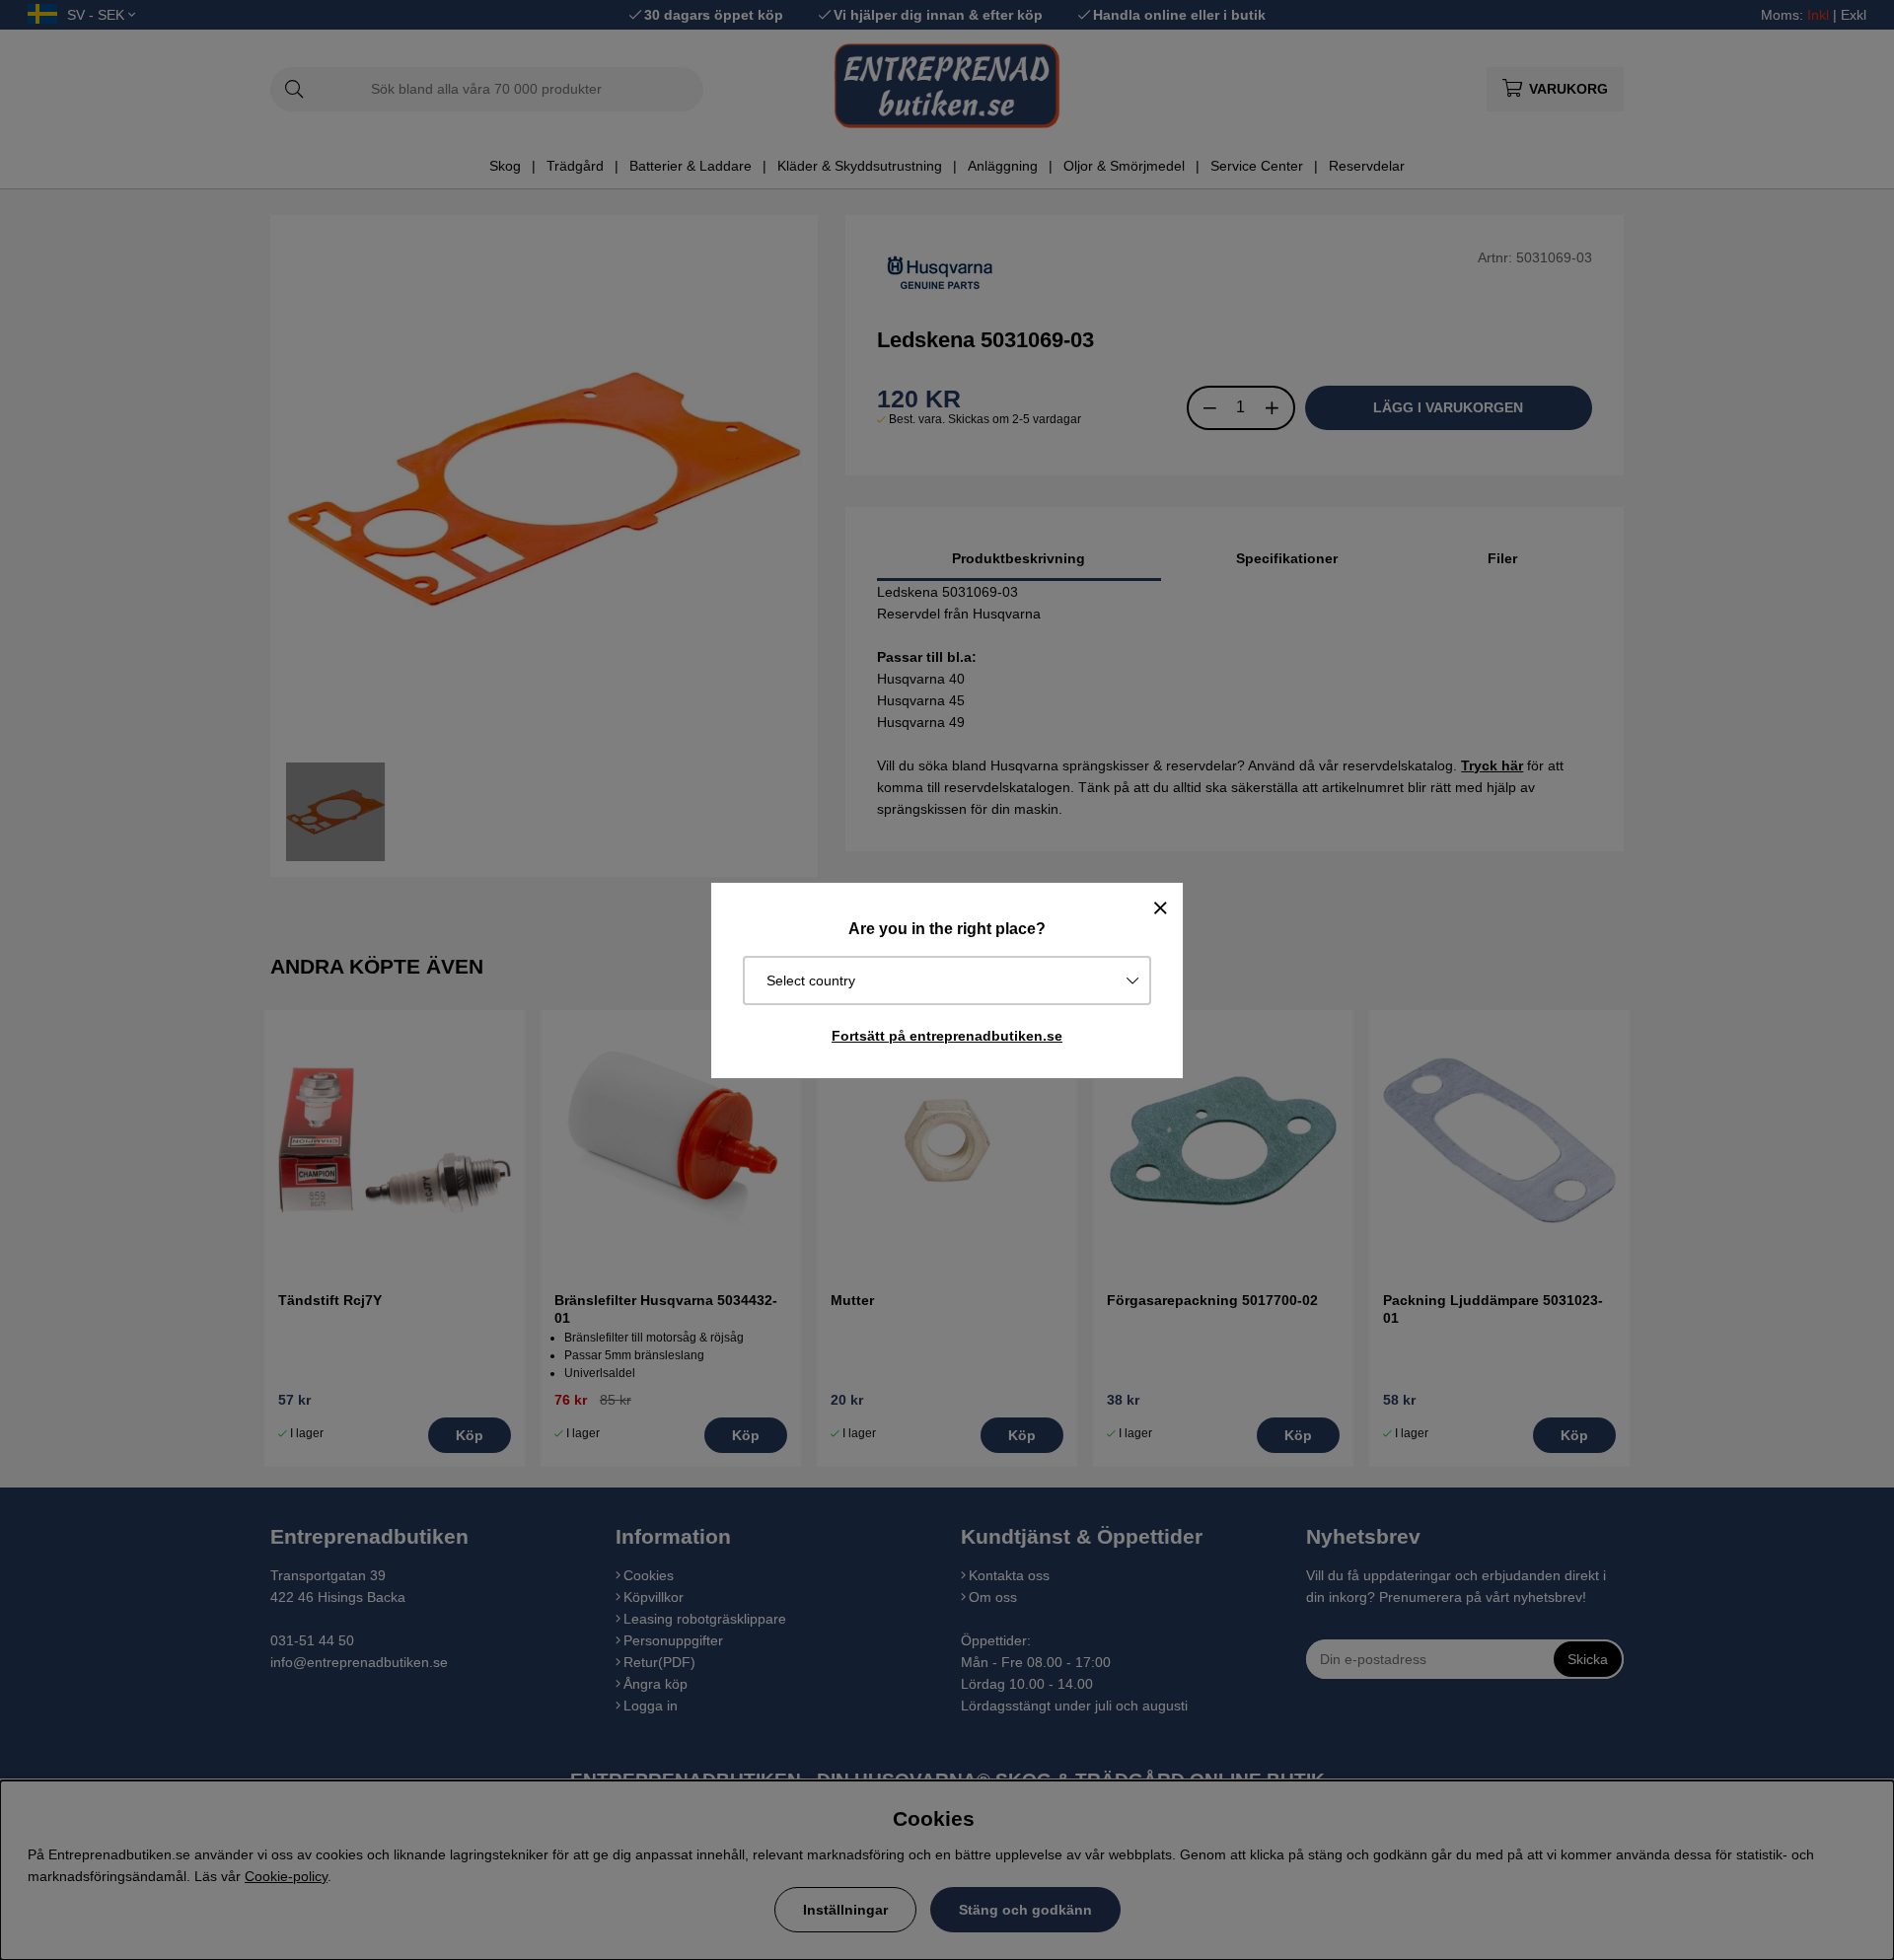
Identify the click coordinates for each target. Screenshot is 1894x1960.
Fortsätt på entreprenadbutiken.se (947, 1036)
